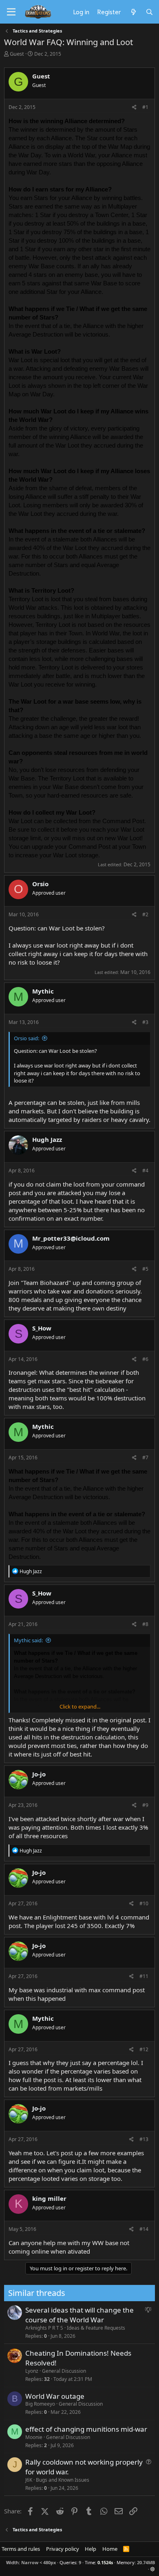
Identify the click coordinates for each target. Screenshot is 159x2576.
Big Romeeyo (40, 2404)
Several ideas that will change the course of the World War (79, 2315)
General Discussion (64, 2371)
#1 (145, 107)
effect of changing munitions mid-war (86, 2429)
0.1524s (105, 2562)
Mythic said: (28, 1640)
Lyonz (32, 2371)
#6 (145, 1359)
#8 (145, 1624)
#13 (144, 2139)
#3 (145, 1022)
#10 (144, 1903)
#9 (145, 1805)
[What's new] (133, 12)
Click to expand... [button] (80, 1706)
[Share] (134, 108)
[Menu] (11, 12)
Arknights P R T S (44, 2328)
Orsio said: (26, 1038)
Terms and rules (21, 2549)
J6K (29, 2480)
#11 (144, 1976)
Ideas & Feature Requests (96, 2328)
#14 (144, 2229)
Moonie (34, 2437)
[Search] (149, 12)
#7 (145, 1458)
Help (91, 2549)
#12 (144, 2049)
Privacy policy (63, 2549)
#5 (145, 1269)
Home (110, 2549)
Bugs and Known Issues (63, 2480)
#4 (145, 1171)
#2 (145, 914)
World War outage (55, 2396)
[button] (153, 2569)
